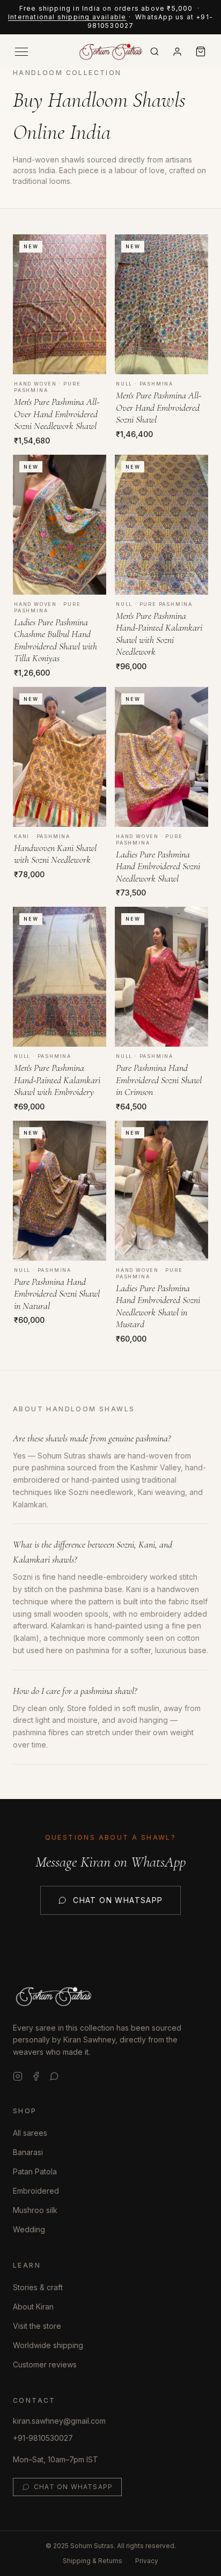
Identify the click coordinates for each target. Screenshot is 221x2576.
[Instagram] (18, 2076)
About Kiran (33, 2307)
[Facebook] (36, 2076)
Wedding (29, 2229)
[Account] (177, 52)
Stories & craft (38, 2287)
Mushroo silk (35, 2210)
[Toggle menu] (21, 52)
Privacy (147, 2561)
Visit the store (37, 2326)
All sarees (30, 2133)
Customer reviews (45, 2364)
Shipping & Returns (93, 2561)
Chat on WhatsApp (118, 1900)
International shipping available (67, 17)
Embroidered (36, 2191)
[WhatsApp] (54, 2076)
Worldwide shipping (48, 2345)
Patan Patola (35, 2171)
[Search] (154, 51)
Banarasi (28, 2152)
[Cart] (201, 51)
